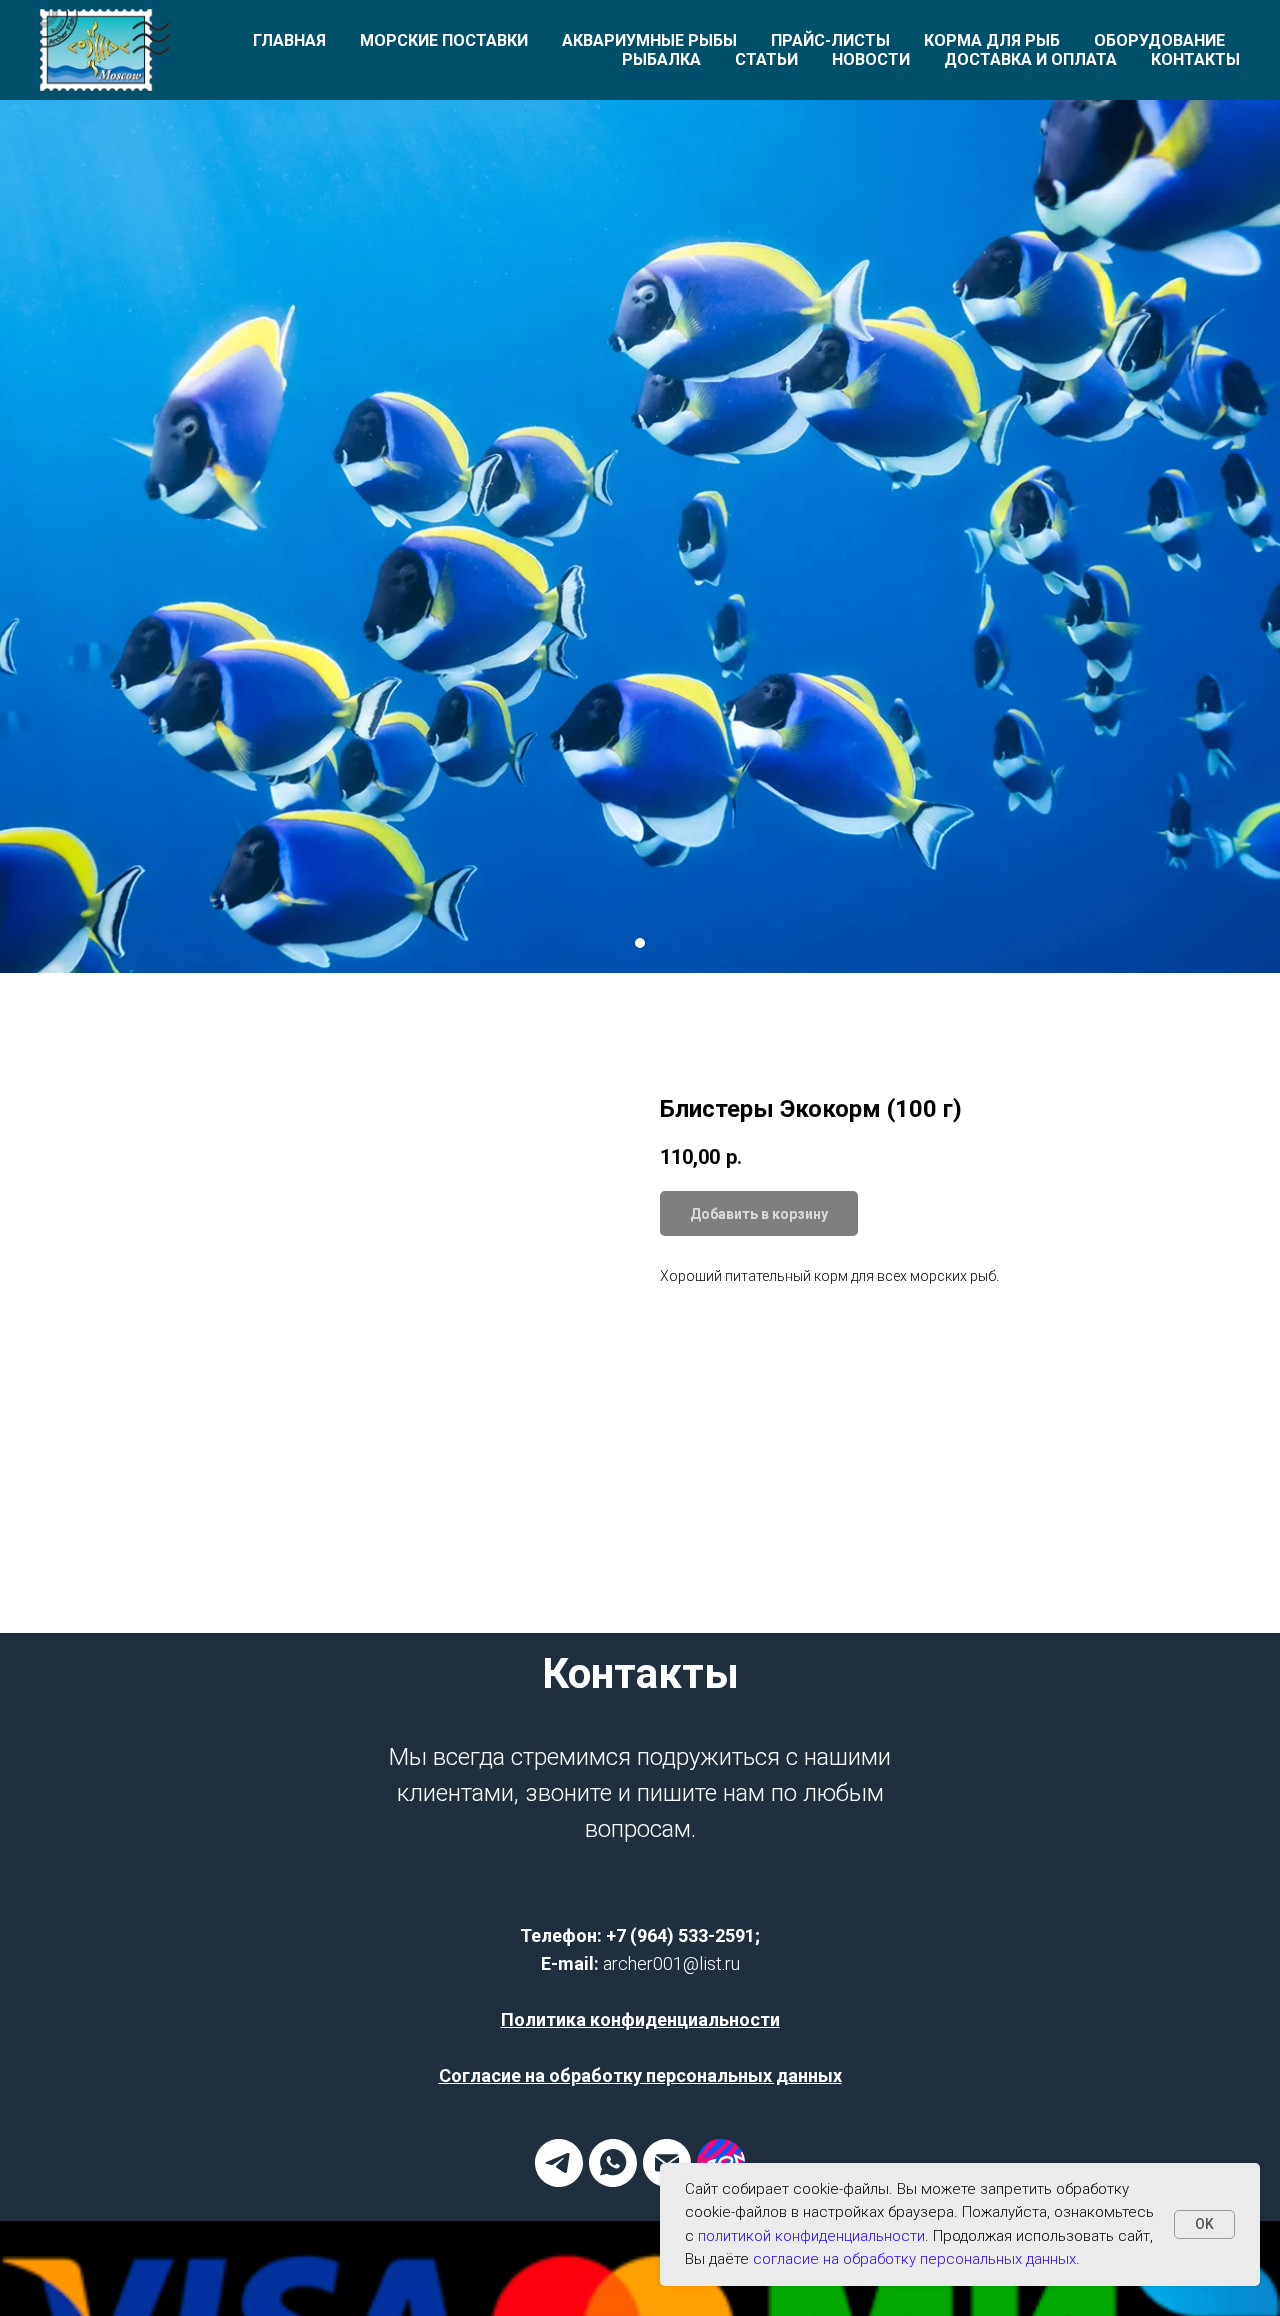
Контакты (1195, 59)
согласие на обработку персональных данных (914, 2259)
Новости (871, 59)
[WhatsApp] (613, 2181)
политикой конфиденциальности (811, 2236)
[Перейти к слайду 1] (640, 943)
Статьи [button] (766, 59)
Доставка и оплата (1030, 59)
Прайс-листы (830, 40)
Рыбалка (661, 59)
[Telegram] (559, 2181)
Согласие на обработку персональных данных (640, 2075)
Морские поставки (444, 40)
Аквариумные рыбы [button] (649, 40)
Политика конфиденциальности (640, 2019)
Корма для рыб (992, 40)
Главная (289, 40)
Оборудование (1159, 40)
